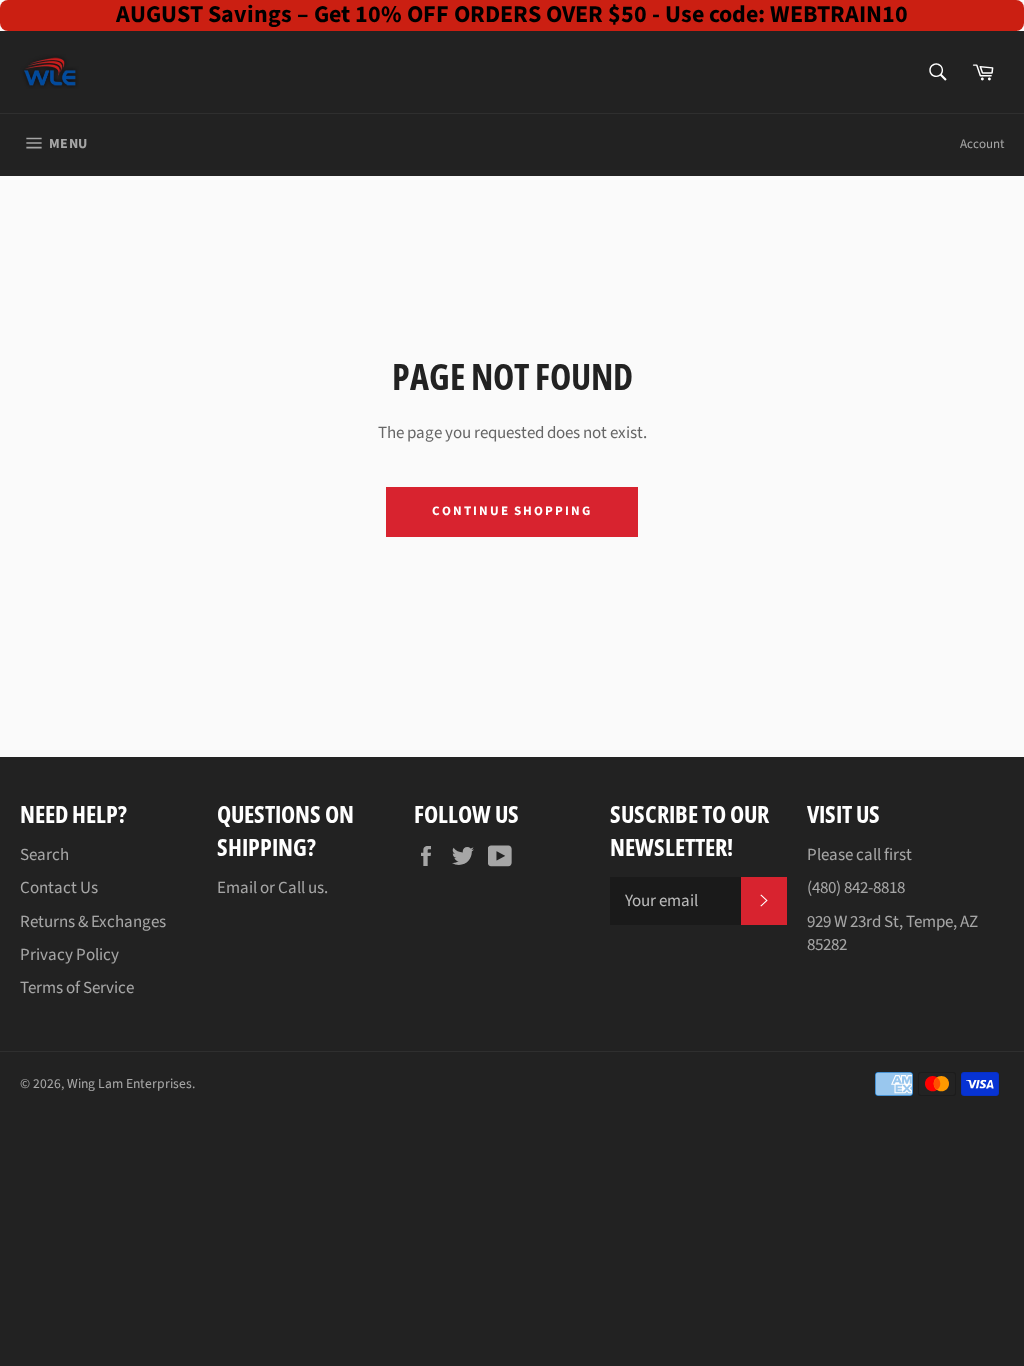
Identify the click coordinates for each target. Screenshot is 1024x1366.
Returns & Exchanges (93, 922)
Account (982, 144)
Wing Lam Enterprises (129, 1083)
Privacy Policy (69, 955)
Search (44, 855)
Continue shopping (512, 511)
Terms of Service (77, 988)
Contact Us (59, 888)
